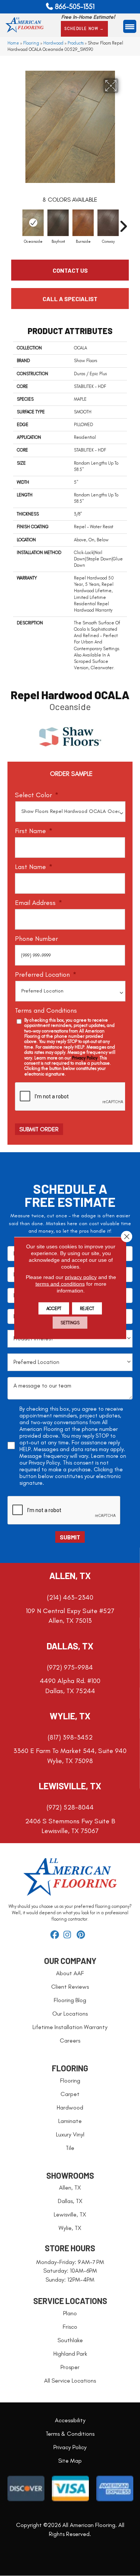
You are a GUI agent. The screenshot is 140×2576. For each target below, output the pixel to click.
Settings (70, 1323)
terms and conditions (60, 1284)
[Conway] (108, 223)
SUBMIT (70, 1537)
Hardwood (53, 43)
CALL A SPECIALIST (70, 299)
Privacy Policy (85, 1058)
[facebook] (56, 1935)
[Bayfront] (58, 223)
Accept (54, 1309)
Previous (17, 223)
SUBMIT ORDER (39, 1129)
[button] (84, 29)
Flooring (31, 43)
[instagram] (69, 1935)
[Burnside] (83, 223)
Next (123, 223)
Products (76, 43)
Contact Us (70, 270)
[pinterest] (82, 1935)
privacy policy (81, 1277)
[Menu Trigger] (130, 26)
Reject (87, 1309)
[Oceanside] (33, 223)
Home (13, 43)
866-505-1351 (75, 7)
